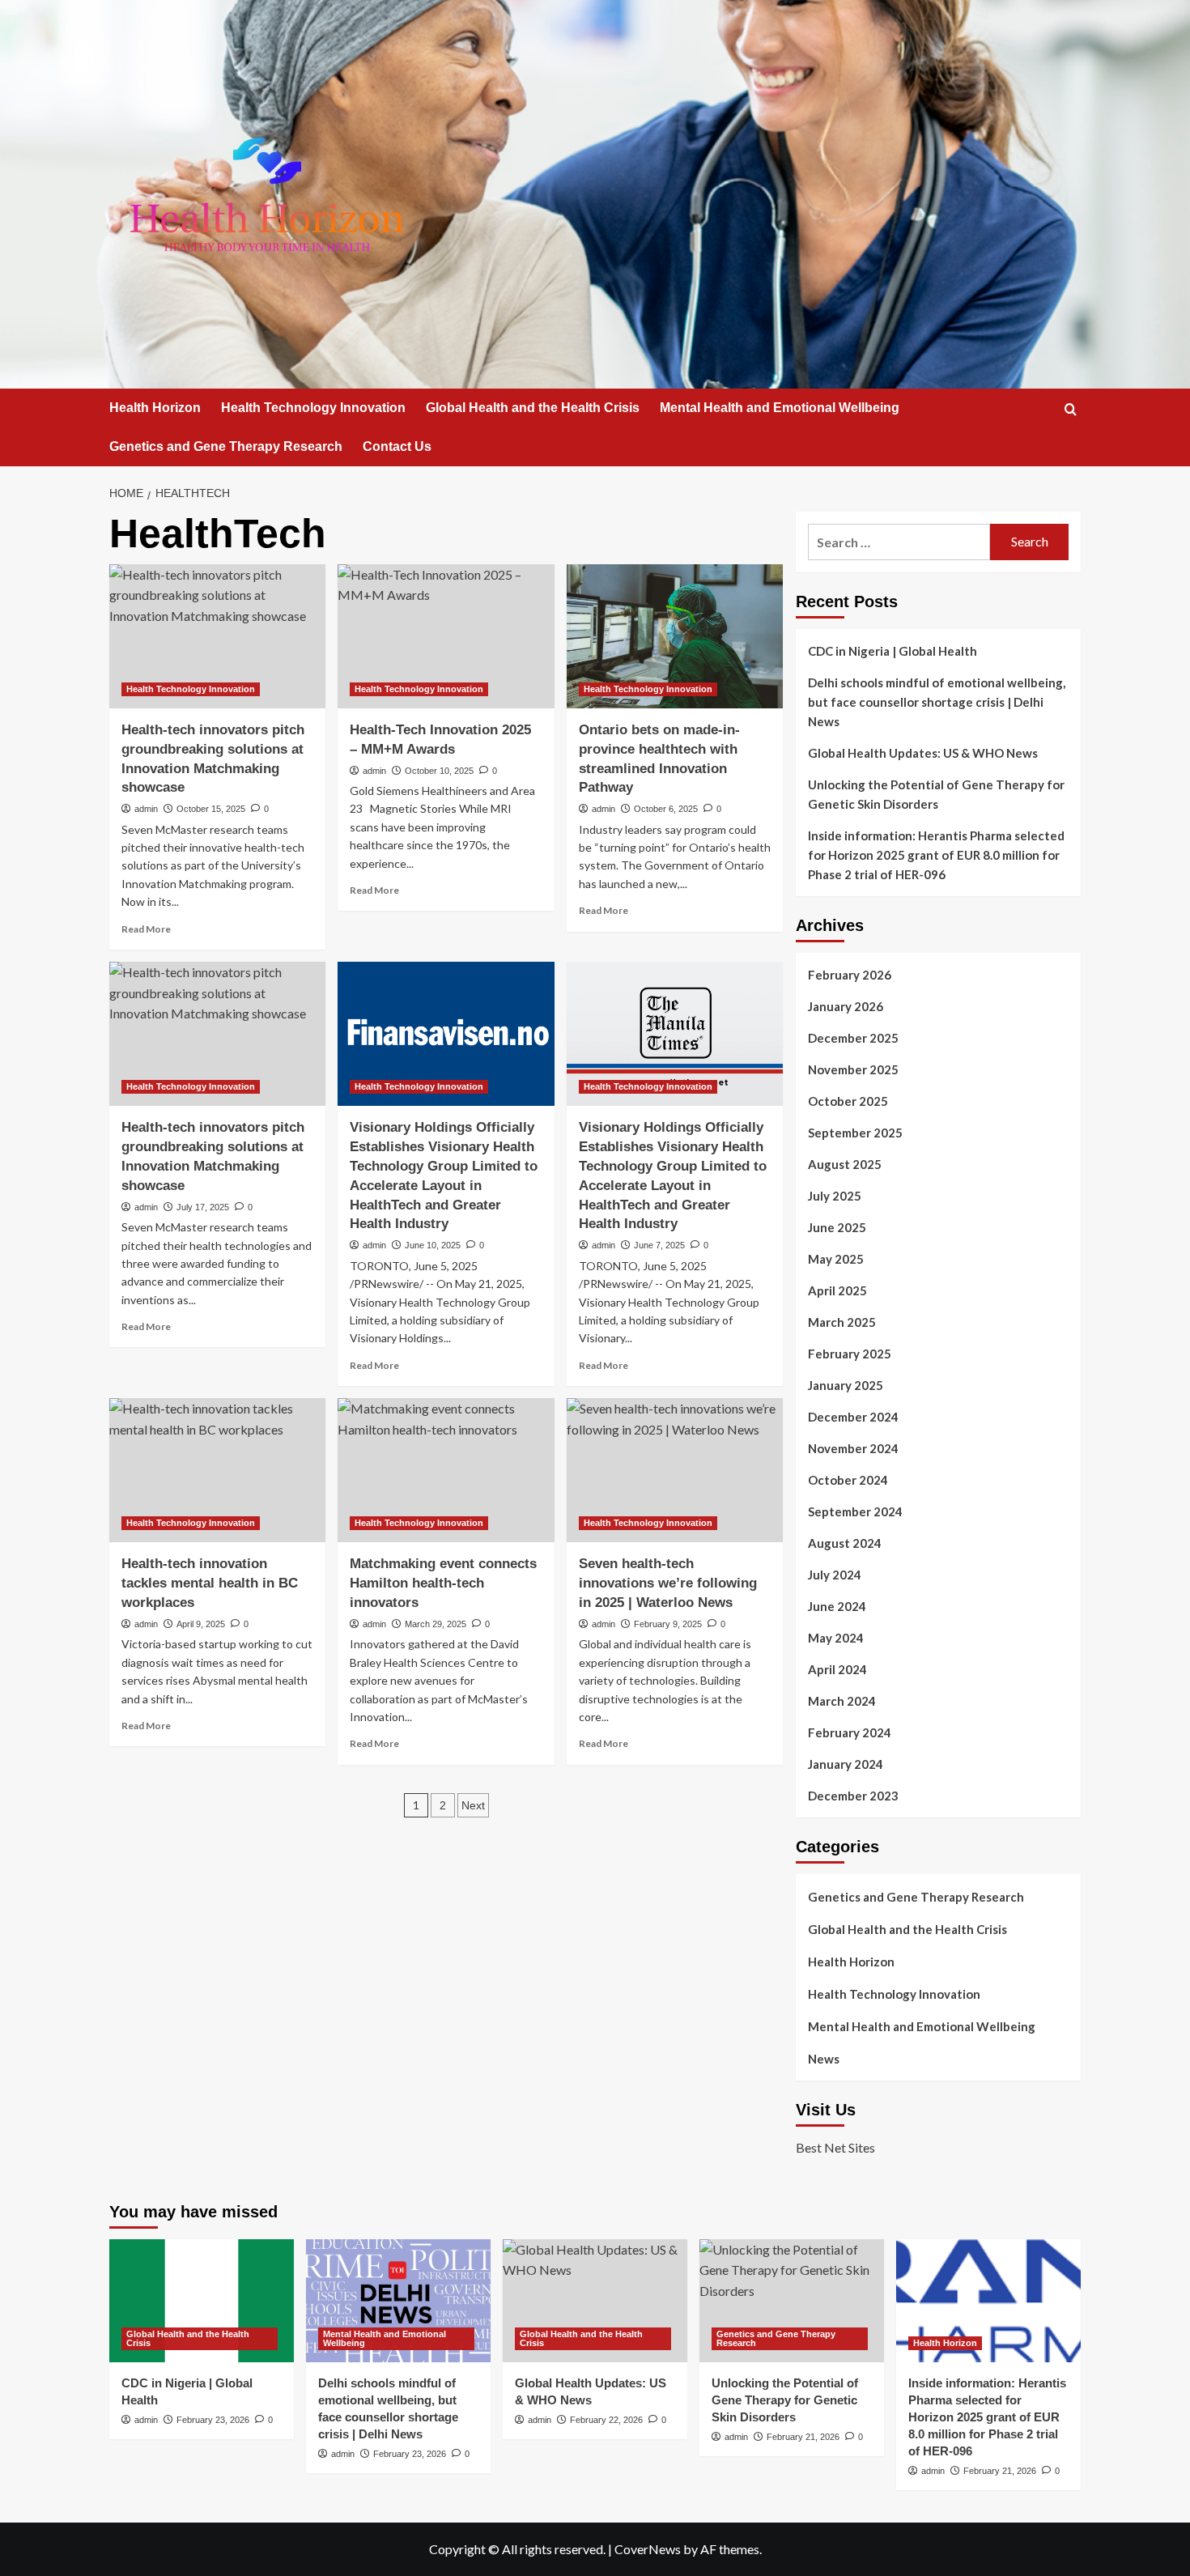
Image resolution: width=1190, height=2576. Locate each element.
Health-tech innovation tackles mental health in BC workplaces (210, 1583)
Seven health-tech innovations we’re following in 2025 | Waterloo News (668, 1583)
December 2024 (853, 1417)
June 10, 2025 (433, 1245)
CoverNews (648, 2549)
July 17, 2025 (203, 1207)
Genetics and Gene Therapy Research (226, 446)
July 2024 (835, 1575)
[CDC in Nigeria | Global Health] (202, 2301)
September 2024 (855, 1511)
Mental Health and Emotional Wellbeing (780, 408)
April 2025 (837, 1290)
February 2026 (850, 975)
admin (146, 809)
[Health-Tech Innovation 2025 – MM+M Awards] (446, 636)
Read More (146, 929)
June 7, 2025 (659, 1245)
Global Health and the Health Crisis (533, 408)
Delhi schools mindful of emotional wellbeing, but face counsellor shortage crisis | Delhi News (937, 702)
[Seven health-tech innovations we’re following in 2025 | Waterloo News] (675, 1470)
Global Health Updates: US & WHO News (923, 753)
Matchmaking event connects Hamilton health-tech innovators (443, 1583)
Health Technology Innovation (313, 408)
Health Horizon (155, 408)
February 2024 (850, 1732)
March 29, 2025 (436, 1624)
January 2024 (846, 1764)
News (824, 2059)
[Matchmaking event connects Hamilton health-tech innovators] (446, 1470)
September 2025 (855, 1133)
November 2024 (853, 1448)
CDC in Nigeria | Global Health (892, 651)
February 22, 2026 (606, 2420)
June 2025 (837, 1227)
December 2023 (853, 1796)
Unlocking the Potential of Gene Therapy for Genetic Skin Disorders (936, 794)
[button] (1071, 409)
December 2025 (853, 1038)
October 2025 (848, 1101)
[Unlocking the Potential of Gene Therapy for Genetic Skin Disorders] (792, 2301)
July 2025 (835, 1196)
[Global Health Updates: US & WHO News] (595, 2301)
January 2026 (846, 1006)
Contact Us (397, 446)
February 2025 (850, 1354)
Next (473, 1805)
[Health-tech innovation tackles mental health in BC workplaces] (217, 1470)
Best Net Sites (835, 2147)
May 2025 (836, 1259)
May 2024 (836, 1638)
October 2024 (848, 1480)
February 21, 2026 (803, 2437)
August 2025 (845, 1164)
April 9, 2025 (201, 1624)
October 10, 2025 (439, 771)
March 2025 (842, 1322)
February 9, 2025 (668, 1624)
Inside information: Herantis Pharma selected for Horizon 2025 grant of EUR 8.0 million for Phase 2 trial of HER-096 (936, 855)
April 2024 (837, 1669)
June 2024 (837, 1606)
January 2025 (846, 1385)
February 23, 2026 (213, 2420)
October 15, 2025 (211, 809)
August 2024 (845, 1543)
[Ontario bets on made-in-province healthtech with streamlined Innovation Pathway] (675, 636)
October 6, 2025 (666, 809)
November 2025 (853, 1069)
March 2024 (842, 1701)
